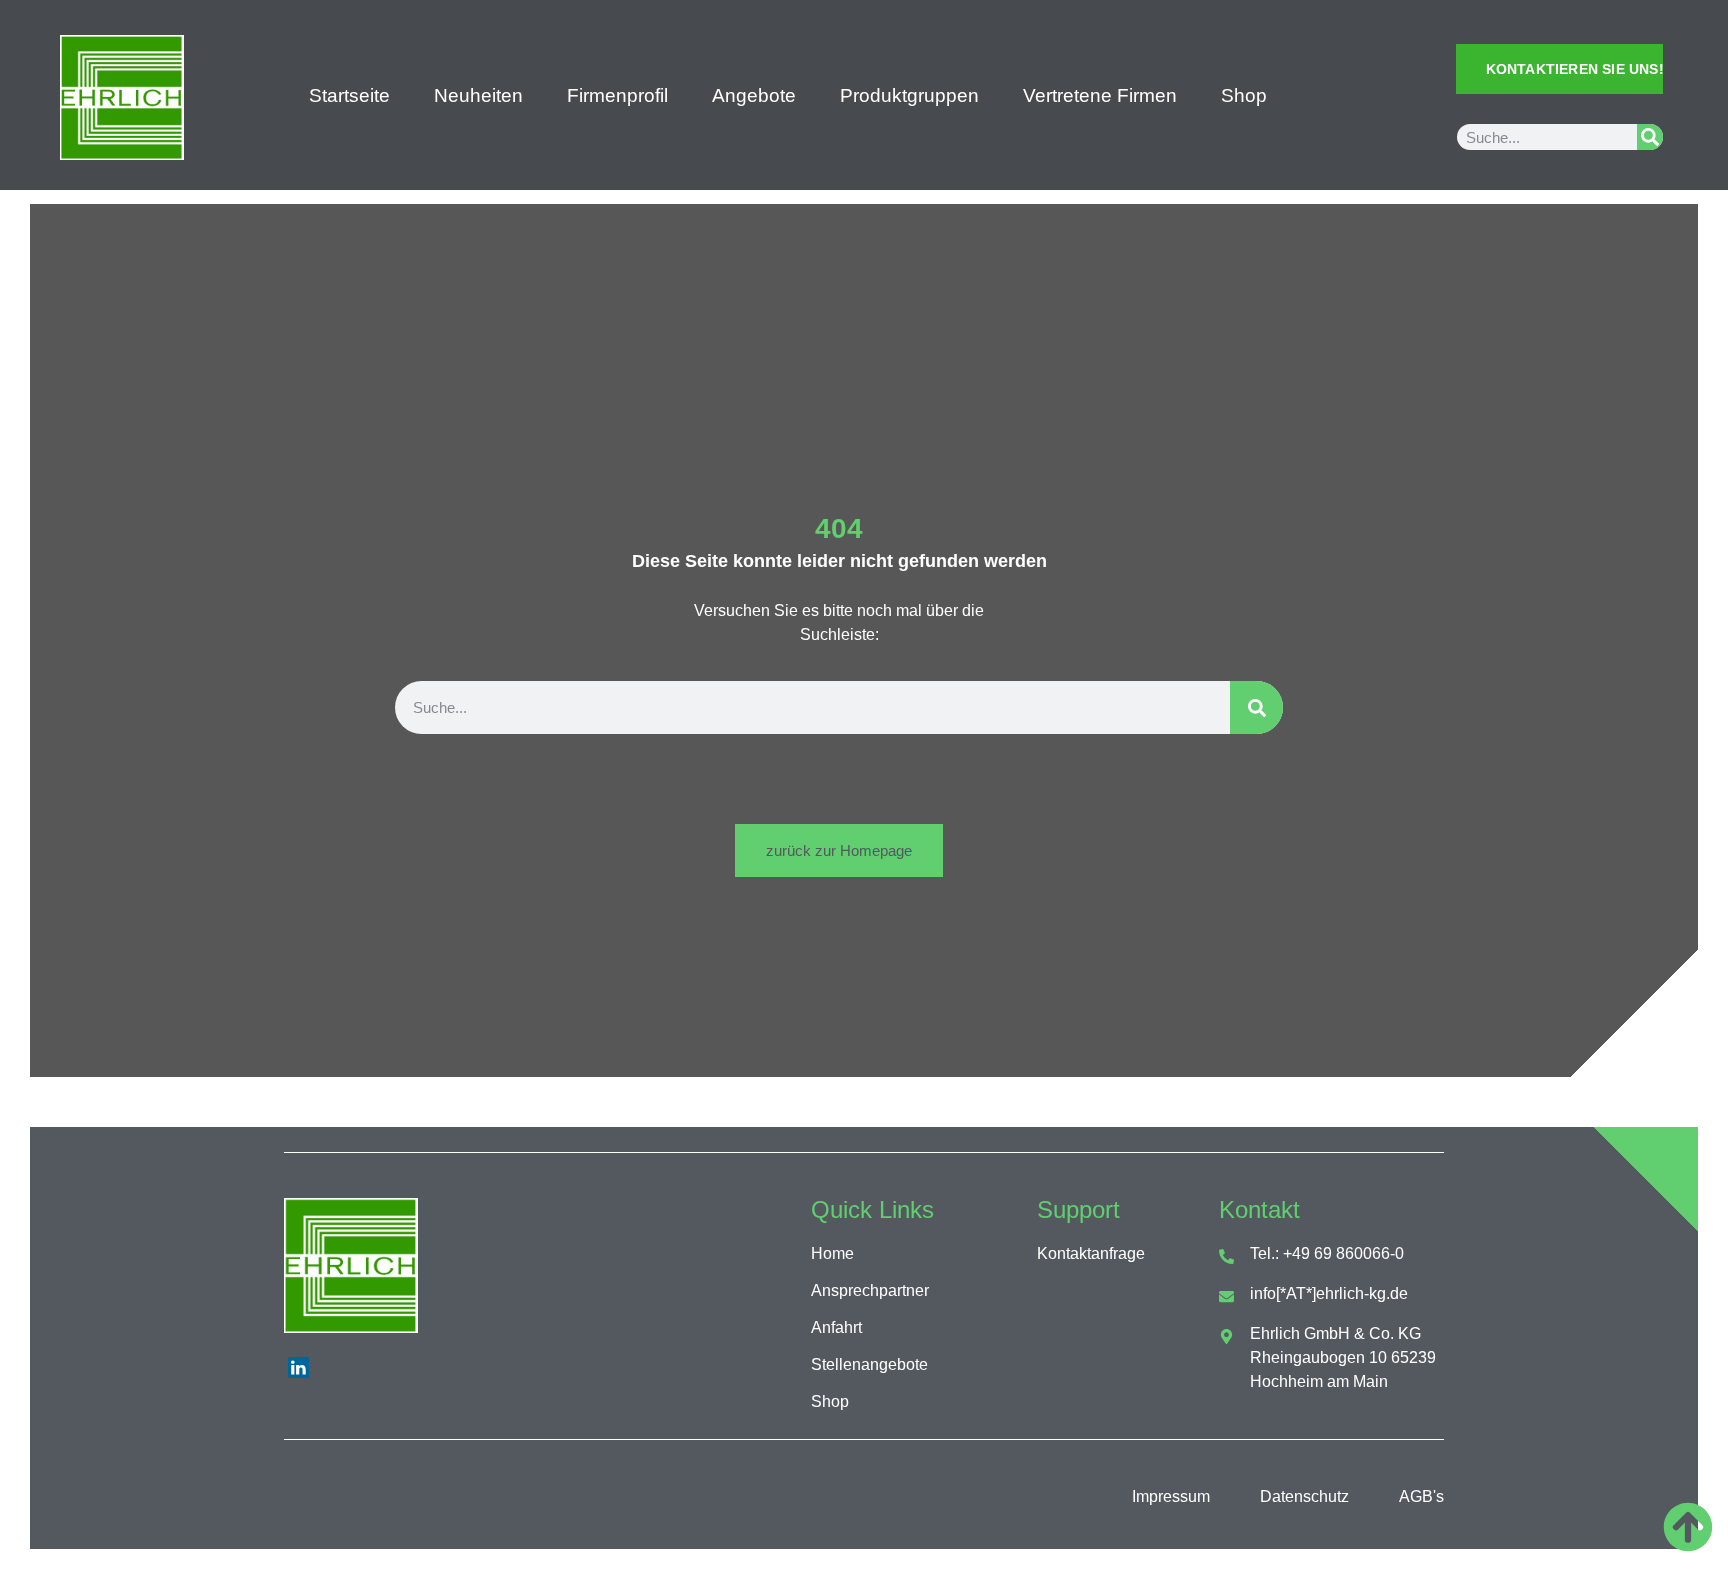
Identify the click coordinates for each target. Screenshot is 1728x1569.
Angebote (754, 95)
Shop (1244, 95)
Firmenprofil (617, 95)
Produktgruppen (909, 95)
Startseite (349, 95)
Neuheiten (478, 95)
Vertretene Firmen (1100, 95)
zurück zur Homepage (839, 850)
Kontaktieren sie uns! (1574, 69)
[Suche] (1650, 137)
